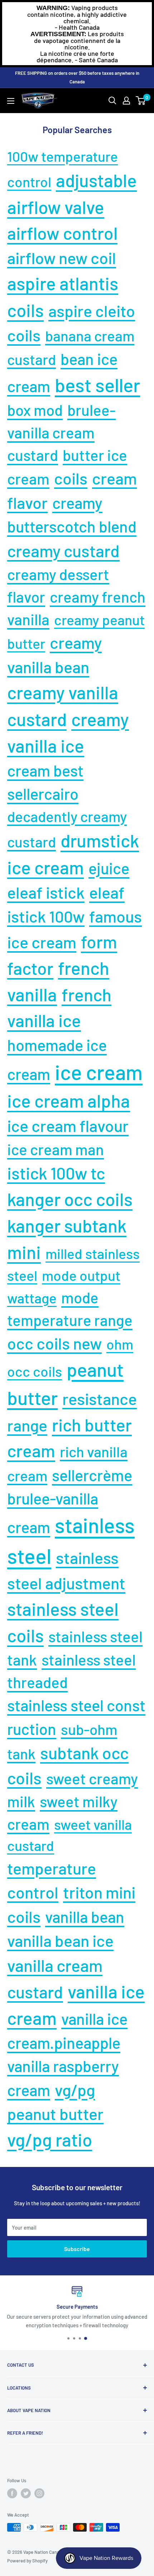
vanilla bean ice (60, 1940)
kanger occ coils (70, 1199)
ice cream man (56, 1149)
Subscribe (77, 2249)
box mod (35, 410)
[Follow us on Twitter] (26, 2493)
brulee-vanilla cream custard (61, 432)
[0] (141, 101)
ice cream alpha (69, 1100)
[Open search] (112, 101)
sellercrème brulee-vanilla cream (70, 1501)
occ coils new (54, 1343)
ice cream (99, 1072)
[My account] (126, 101)
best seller (97, 385)
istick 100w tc (56, 1173)
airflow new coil (62, 258)
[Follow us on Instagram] (39, 2493)
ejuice (109, 868)
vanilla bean (85, 1917)
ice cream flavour (68, 1126)
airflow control (62, 233)
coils (71, 478)
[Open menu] (11, 101)
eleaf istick (46, 892)
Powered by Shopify (27, 2561)
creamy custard (63, 550)
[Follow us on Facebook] (12, 2493)
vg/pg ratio (50, 2139)
